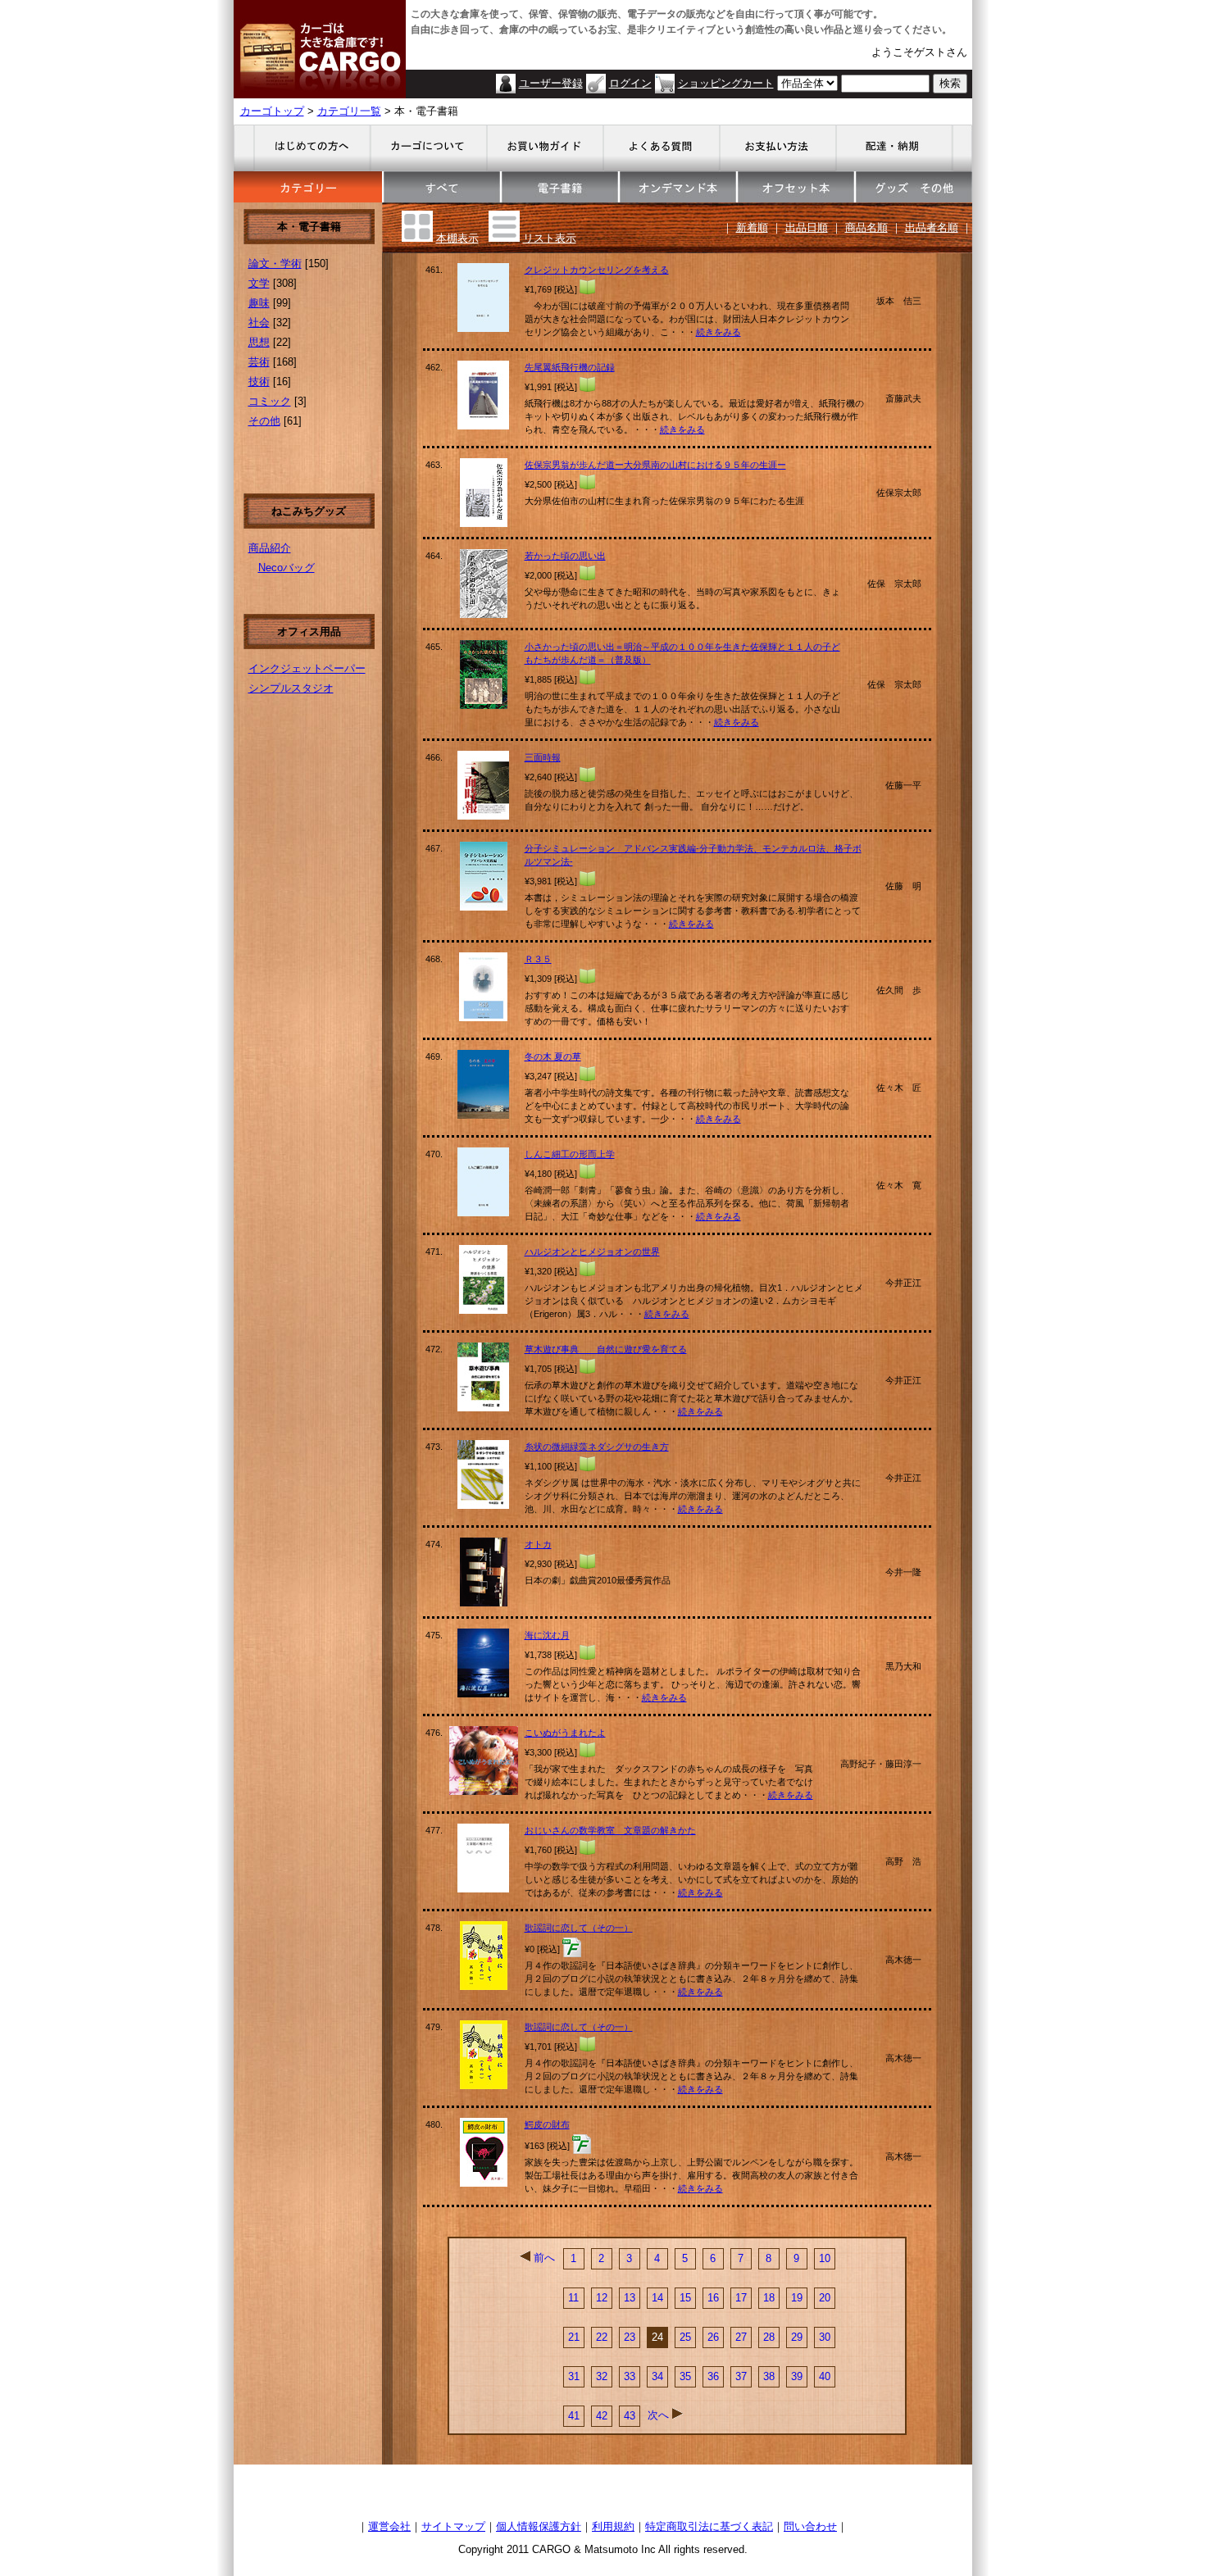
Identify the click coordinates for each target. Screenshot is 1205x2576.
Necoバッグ (286, 568)
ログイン (630, 83)
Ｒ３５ (538, 959)
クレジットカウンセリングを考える (597, 270)
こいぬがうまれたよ (565, 1733)
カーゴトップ (272, 111)
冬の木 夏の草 (553, 1056)
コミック (270, 401)
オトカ (538, 1544)
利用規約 (613, 2526)
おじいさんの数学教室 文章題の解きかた (610, 1830)
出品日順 (807, 227)
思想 (259, 342)
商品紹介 (270, 548)
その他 (264, 421)
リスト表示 (550, 238)
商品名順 (866, 227)
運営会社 (389, 2526)
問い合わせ (810, 2526)
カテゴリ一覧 (349, 111)
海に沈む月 (547, 1635)
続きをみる (718, 332)
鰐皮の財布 (547, 2124)
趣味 (259, 303)
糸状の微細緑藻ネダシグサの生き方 (597, 1447)
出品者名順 (932, 227)
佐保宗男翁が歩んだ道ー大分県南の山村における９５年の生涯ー (655, 465)
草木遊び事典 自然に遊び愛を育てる (606, 1349)
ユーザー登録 (551, 83)
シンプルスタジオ (291, 688)
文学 (259, 283)
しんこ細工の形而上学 (570, 1154)
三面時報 (543, 757)
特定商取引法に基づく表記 (709, 2526)
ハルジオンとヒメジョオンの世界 (592, 1252)
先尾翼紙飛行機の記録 (570, 367)
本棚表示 (457, 238)
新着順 (752, 227)
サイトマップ (453, 2526)
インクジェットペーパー (307, 668)
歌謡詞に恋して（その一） (579, 1928)
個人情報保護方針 (539, 2526)
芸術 (259, 362)
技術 (259, 382)
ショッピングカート (726, 83)
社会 (259, 323)
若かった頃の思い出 (565, 556)
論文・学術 (275, 264)
